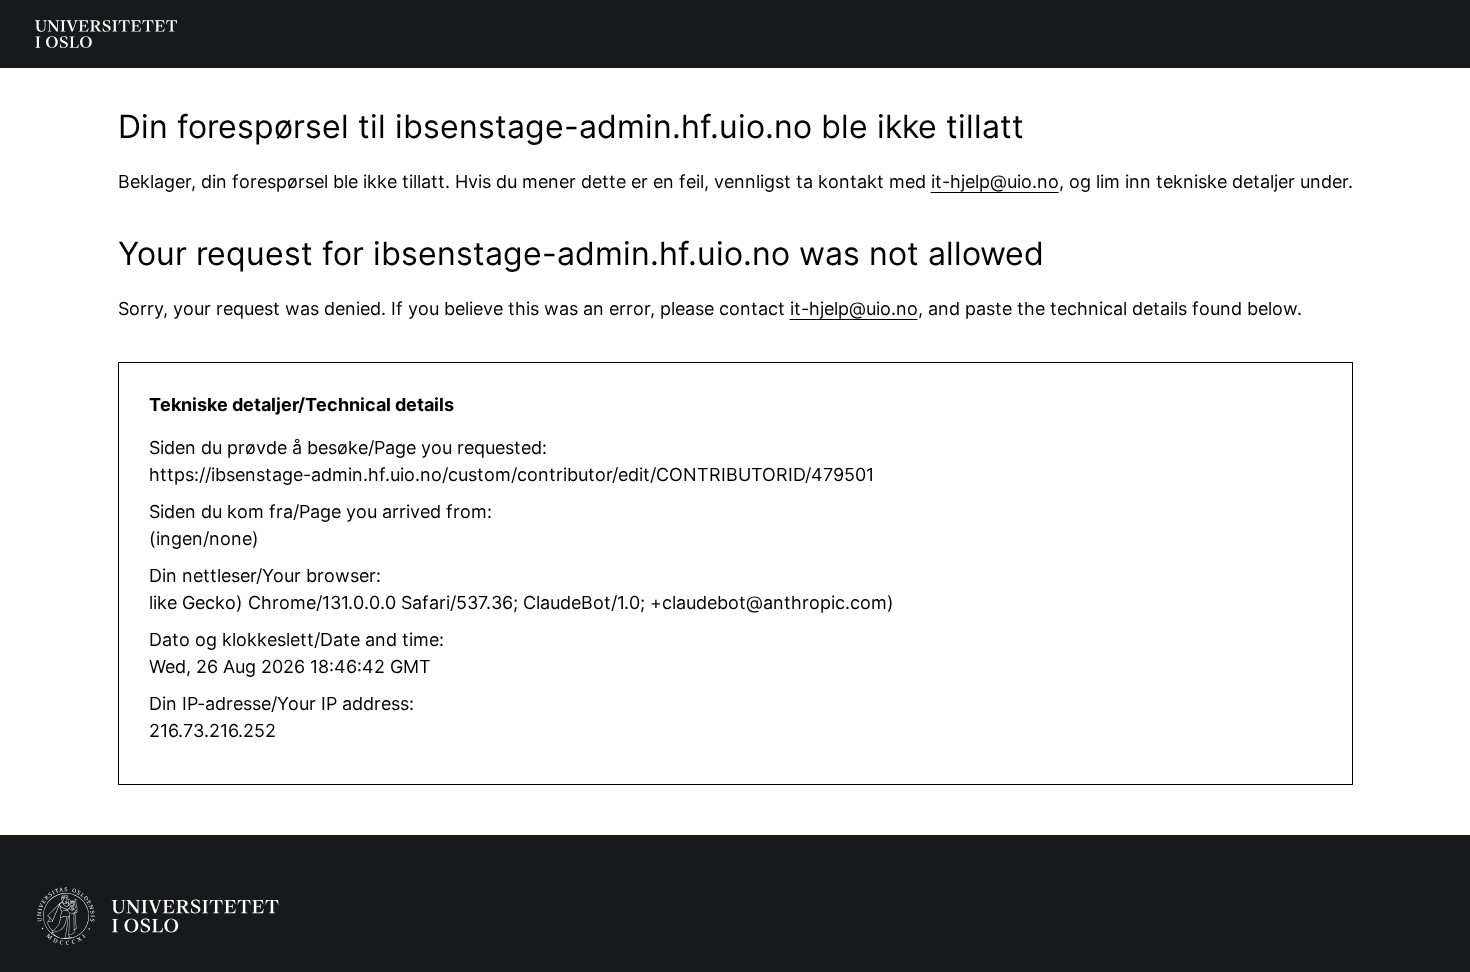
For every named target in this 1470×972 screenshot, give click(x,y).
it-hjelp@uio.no (995, 181)
